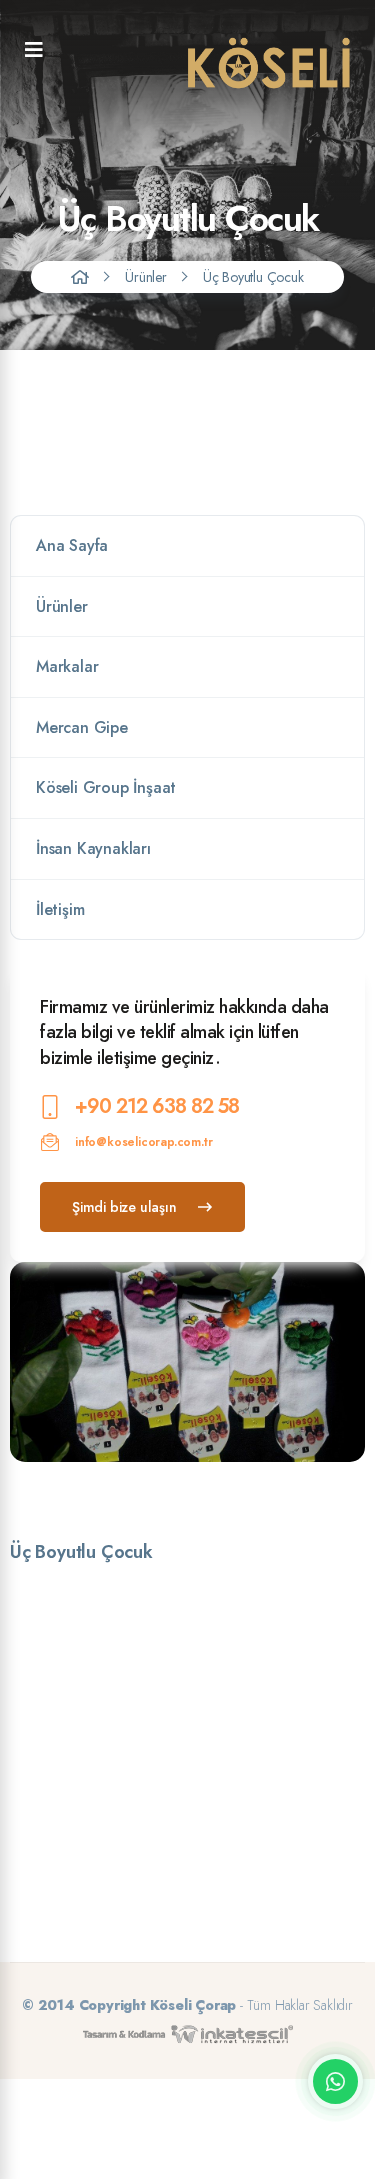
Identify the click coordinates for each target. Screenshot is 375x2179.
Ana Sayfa (72, 545)
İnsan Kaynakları (93, 848)
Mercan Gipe (82, 727)
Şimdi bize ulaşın (124, 1207)
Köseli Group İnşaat (106, 787)
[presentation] (175, 1490)
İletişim (60, 909)
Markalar (67, 666)
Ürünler (146, 277)
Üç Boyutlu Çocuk (253, 277)
